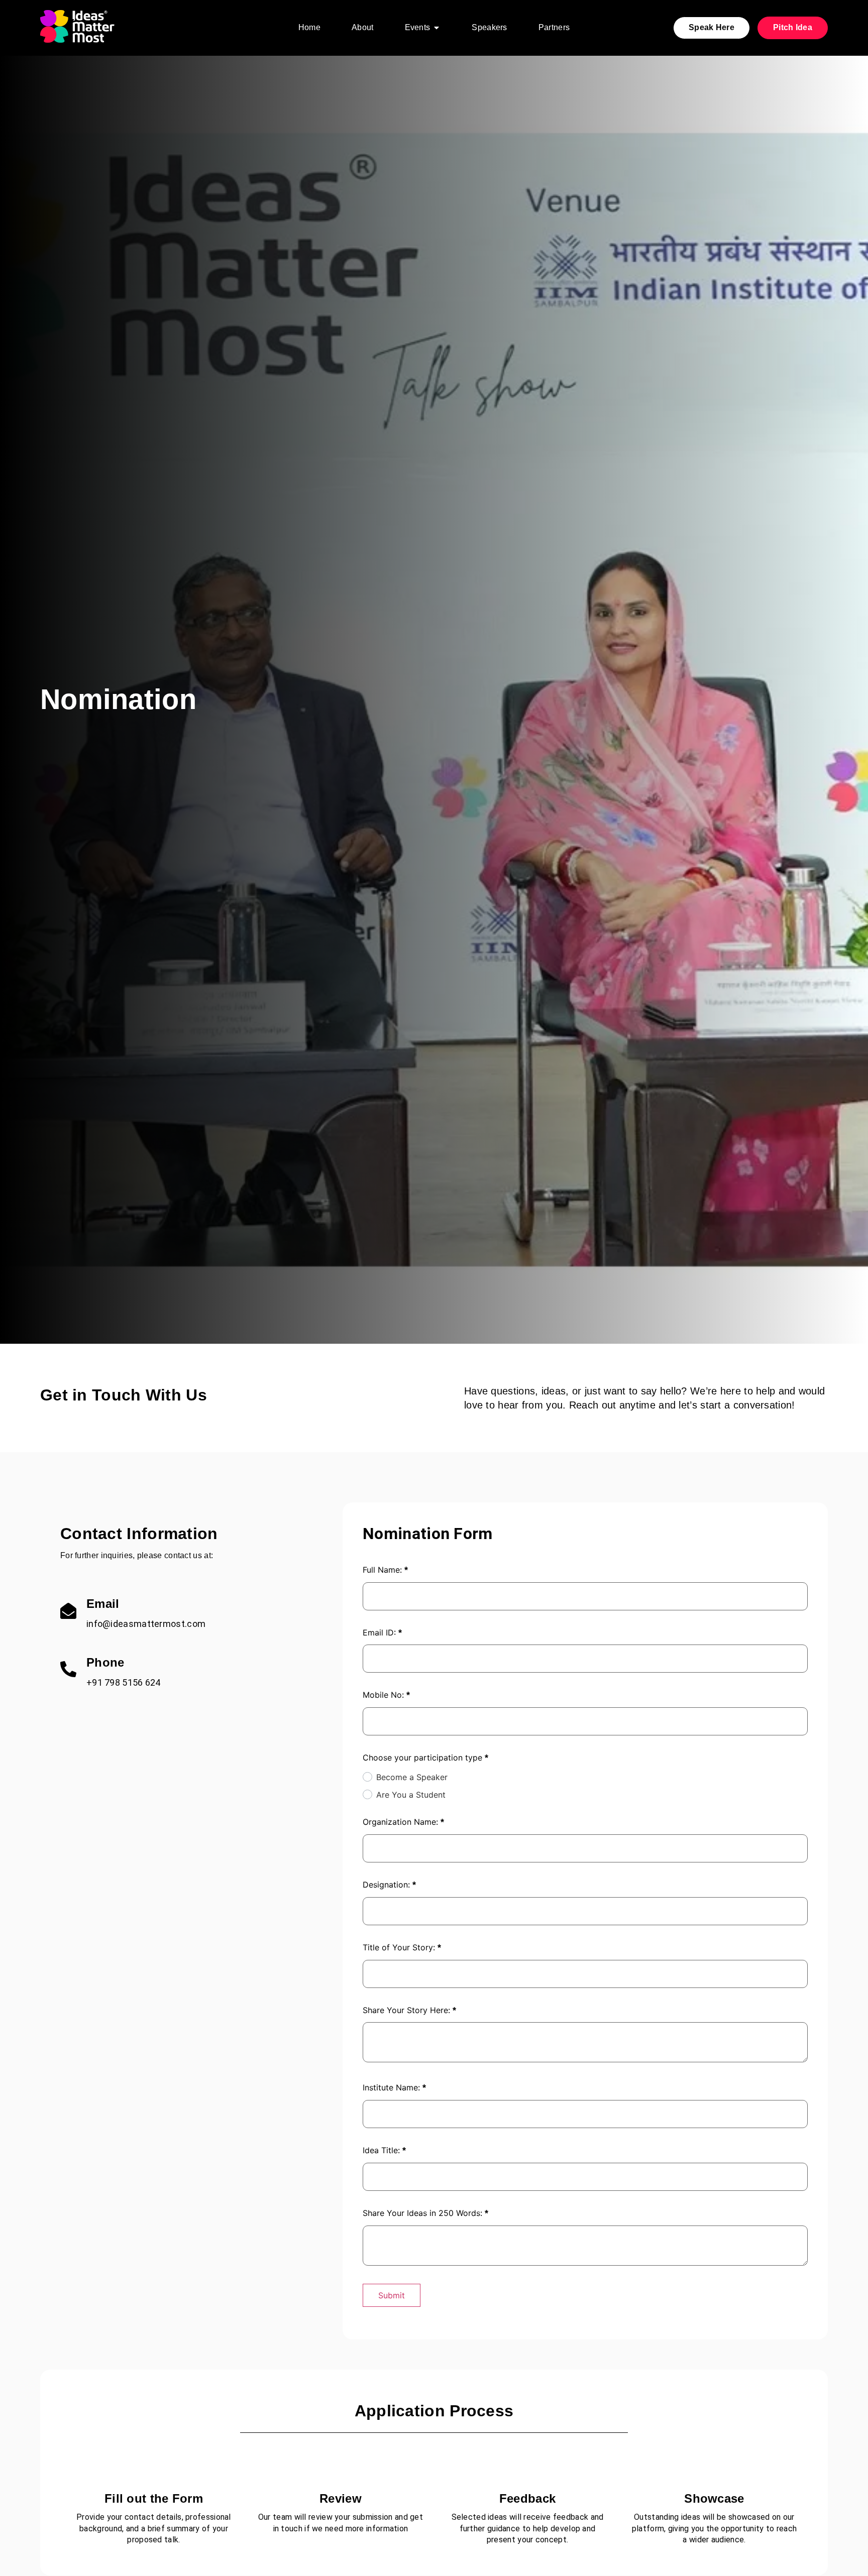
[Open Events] (437, 28)
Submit (392, 2295)
